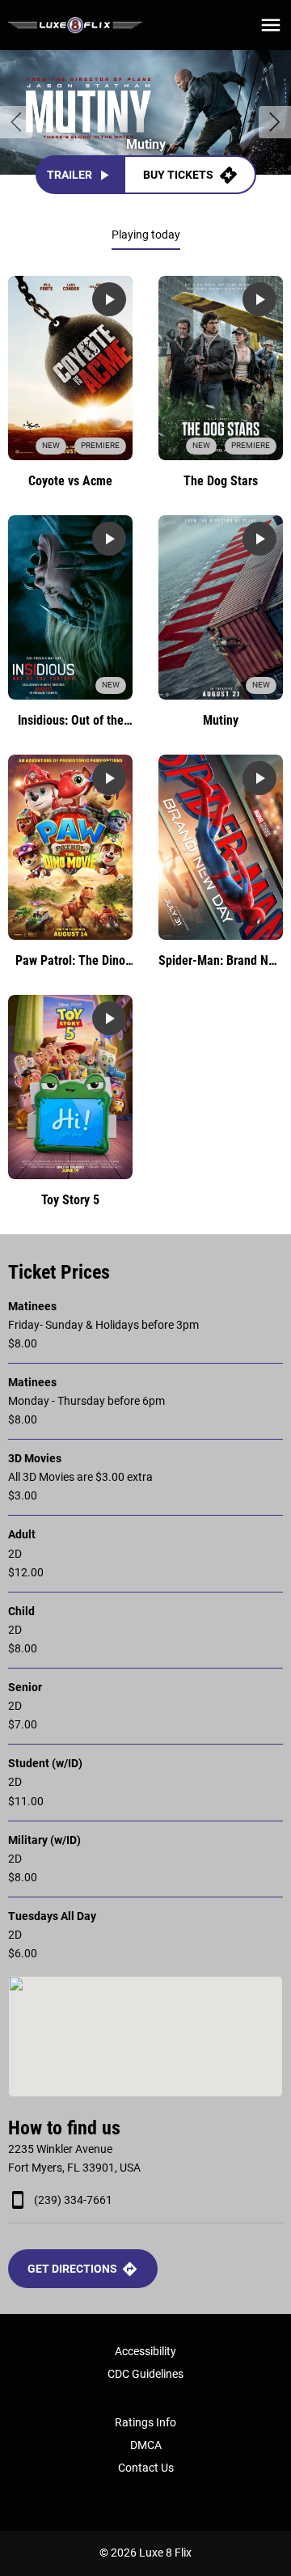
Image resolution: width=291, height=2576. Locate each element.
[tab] (146, 235)
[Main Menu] (271, 25)
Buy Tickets (178, 175)
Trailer (70, 175)
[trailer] (109, 299)
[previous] (16, 122)
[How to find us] (145, 2037)
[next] (275, 122)
